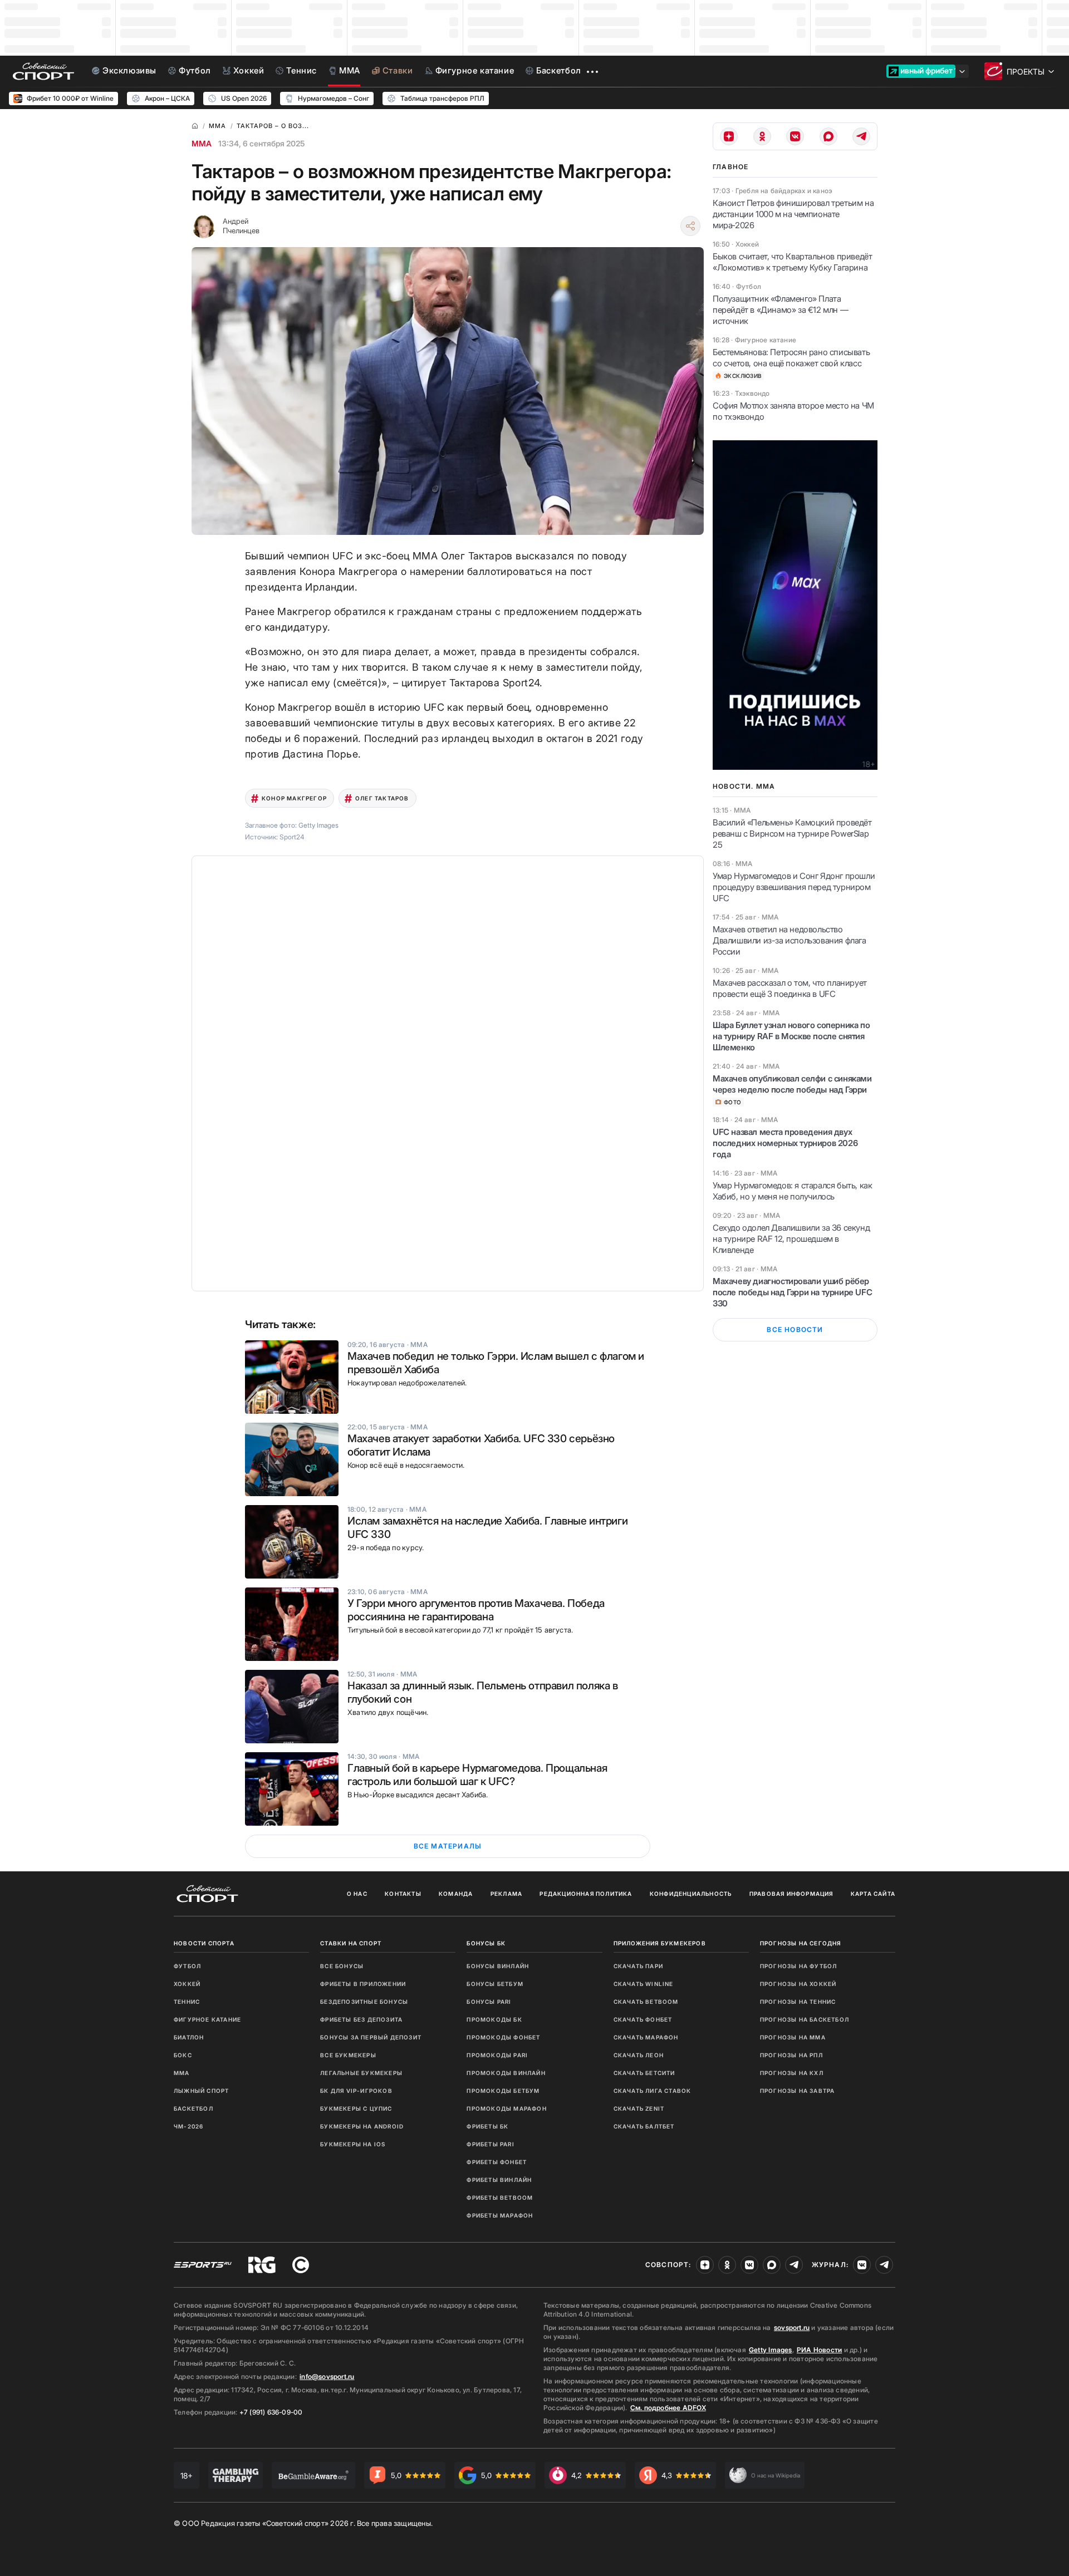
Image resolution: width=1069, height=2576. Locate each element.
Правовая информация (791, 1894)
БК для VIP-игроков (356, 2091)
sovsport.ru (792, 2327)
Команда (456, 1894)
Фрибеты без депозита (361, 2019)
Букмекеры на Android (362, 2126)
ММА (202, 143)
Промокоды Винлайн (506, 2073)
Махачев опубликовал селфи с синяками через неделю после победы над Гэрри (792, 1084)
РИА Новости (819, 2350)
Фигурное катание (207, 2019)
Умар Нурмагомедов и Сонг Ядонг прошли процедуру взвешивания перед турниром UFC (794, 887)
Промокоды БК (494, 2019)
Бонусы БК (486, 1943)
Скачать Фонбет (643, 2019)
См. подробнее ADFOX (668, 2408)
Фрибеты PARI (490, 2144)
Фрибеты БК (487, 2126)
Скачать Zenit (639, 2108)
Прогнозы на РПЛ (791, 2055)
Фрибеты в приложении (363, 1984)
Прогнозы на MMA (793, 2037)
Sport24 (292, 837)
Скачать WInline (644, 1984)
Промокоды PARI (497, 2055)
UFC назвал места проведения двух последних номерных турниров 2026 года (785, 1143)
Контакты (403, 1894)
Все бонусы (342, 1966)
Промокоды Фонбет (503, 2037)
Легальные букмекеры (361, 2073)
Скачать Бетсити (644, 2073)
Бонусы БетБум (495, 1984)
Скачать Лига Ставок (653, 2091)
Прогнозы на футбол (799, 1966)
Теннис (187, 2002)
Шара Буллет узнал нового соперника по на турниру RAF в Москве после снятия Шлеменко (791, 1036)
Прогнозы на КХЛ (792, 2073)
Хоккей (187, 1984)
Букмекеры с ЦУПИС (356, 2108)
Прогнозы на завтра (798, 2091)
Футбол (187, 1966)
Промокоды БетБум (503, 2091)
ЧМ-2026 (188, 2126)
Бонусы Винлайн (498, 1966)
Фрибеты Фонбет (497, 2162)
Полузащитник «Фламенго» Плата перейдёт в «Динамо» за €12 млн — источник (780, 310)
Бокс (183, 2055)
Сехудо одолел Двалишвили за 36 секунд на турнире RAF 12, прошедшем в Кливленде (791, 1239)
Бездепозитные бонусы (364, 2002)
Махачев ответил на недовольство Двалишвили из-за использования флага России (790, 940)
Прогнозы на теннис (798, 2002)
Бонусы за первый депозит (371, 2037)
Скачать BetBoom (646, 2002)
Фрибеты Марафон (500, 2215)
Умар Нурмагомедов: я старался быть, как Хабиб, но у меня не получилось (792, 1191)
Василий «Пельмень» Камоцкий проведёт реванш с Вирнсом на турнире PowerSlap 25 (792, 834)
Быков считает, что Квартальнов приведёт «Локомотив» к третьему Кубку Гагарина (792, 262)
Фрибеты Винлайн (499, 2180)
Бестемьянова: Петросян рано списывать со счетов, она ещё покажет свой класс (791, 358)
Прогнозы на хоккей (798, 1984)
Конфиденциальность (691, 1894)
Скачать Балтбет (644, 2126)
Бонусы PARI (489, 2002)
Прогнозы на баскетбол (805, 2019)
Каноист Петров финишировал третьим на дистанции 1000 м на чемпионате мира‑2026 (793, 214)
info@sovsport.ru (327, 2376)
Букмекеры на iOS (353, 2144)
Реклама (506, 1894)
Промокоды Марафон (506, 2108)
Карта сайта (873, 1894)
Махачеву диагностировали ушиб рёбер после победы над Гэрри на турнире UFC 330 (792, 1292)
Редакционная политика (586, 1894)
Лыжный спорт (201, 2091)
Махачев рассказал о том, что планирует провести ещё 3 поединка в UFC (790, 988)
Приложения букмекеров (660, 1943)
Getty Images (771, 2350)
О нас (357, 1894)
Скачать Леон (639, 2055)
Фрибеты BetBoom (500, 2198)
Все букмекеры (348, 2055)
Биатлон (189, 2037)
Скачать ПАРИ (638, 1966)
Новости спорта (204, 1943)
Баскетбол (193, 2108)
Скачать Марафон (646, 2037)
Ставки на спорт (351, 1943)
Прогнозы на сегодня (801, 1943)
